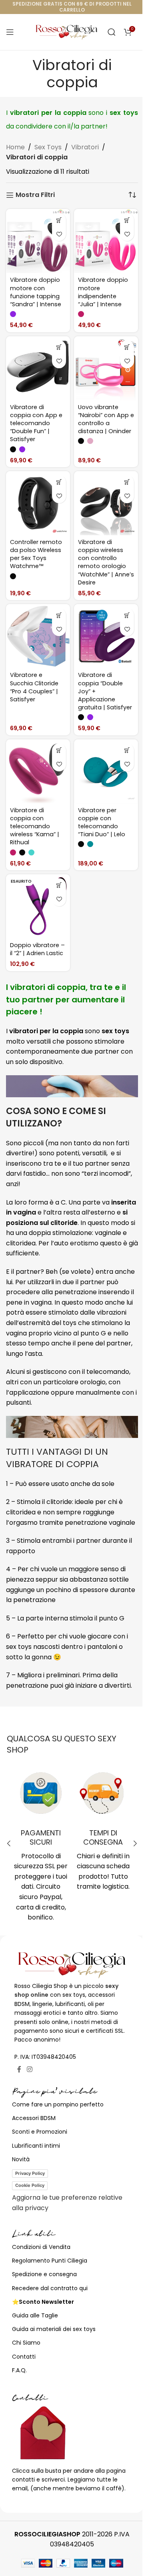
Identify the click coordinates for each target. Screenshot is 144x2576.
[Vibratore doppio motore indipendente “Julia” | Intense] (106, 241)
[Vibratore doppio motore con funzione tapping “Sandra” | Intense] (38, 241)
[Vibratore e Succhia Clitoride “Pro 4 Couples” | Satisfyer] (38, 636)
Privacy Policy (30, 2173)
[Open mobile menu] (10, 32)
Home (15, 147)
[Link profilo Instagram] (29, 2069)
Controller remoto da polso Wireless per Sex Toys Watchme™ (36, 554)
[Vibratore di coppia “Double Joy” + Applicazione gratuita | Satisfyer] (106, 636)
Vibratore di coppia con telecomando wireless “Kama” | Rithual (35, 826)
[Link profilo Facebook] (19, 2069)
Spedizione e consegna (44, 2274)
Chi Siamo (26, 2343)
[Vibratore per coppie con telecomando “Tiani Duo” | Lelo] (106, 771)
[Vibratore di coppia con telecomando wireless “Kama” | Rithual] (38, 771)
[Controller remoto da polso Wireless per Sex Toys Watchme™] (38, 503)
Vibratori (85, 147)
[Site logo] (67, 31)
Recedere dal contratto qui (50, 2288)
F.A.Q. (19, 2370)
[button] (9, 1843)
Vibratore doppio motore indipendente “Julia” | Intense (103, 292)
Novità (21, 2159)
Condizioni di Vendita (41, 2247)
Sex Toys (48, 147)
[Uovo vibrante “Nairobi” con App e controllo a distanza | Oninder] (106, 368)
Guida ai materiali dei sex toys (54, 2329)
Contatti (24, 2357)
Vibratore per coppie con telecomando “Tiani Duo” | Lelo (102, 822)
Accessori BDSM (34, 2118)
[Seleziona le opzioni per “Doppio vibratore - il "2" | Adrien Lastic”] (59, 885)
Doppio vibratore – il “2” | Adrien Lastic (37, 949)
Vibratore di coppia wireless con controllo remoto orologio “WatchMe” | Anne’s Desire (106, 562)
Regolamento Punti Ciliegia (50, 2261)
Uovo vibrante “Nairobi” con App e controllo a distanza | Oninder (106, 419)
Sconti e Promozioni (40, 2132)
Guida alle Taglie (35, 2315)
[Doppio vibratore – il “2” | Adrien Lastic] (38, 906)
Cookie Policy (30, 2185)
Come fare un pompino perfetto (58, 2104)
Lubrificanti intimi (36, 2146)
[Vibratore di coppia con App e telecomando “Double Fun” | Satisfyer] (38, 368)
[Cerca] (112, 32)
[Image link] (72, 1965)
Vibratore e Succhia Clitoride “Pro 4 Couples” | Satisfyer (34, 687)
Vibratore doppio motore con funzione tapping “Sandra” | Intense (36, 292)
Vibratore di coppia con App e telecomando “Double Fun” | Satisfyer (36, 423)
